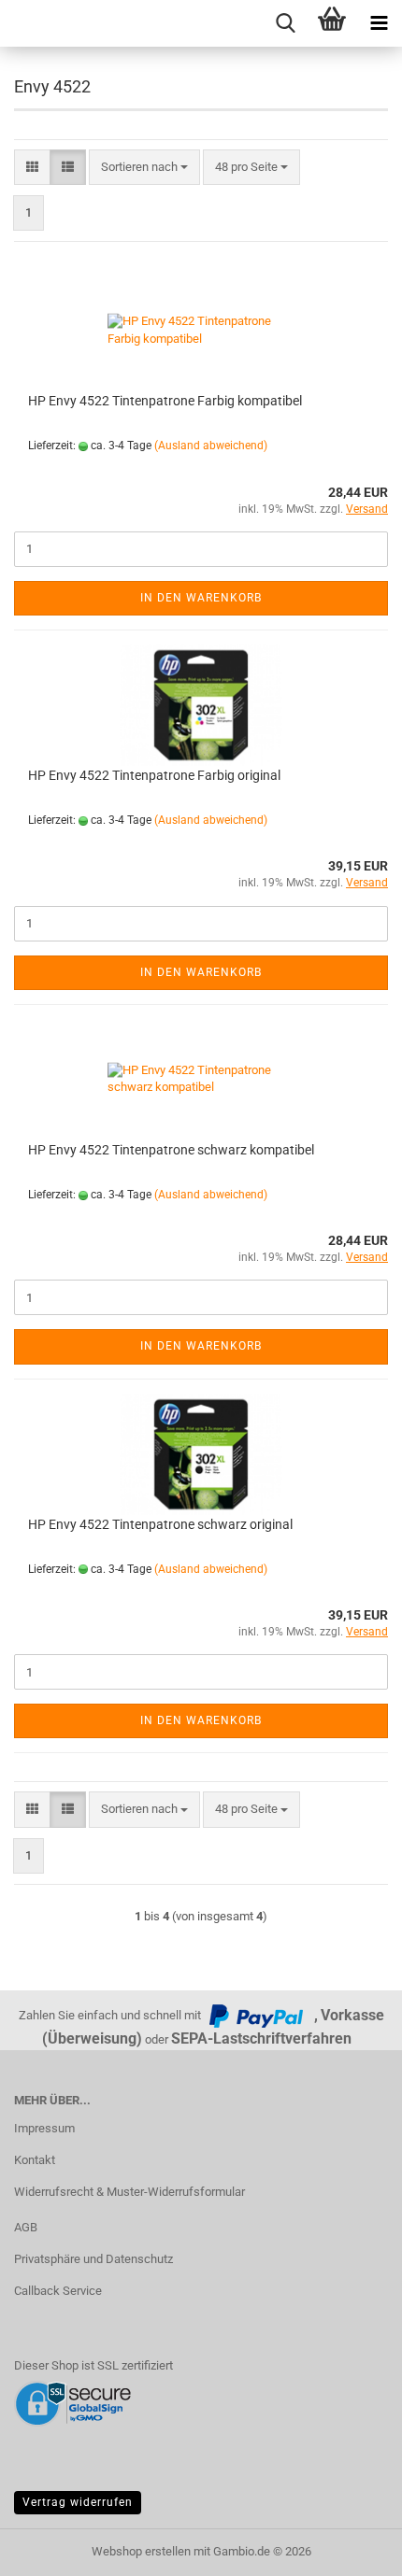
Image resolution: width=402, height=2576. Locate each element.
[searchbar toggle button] (285, 23)
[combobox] (144, 168)
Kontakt (35, 2160)
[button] (32, 168)
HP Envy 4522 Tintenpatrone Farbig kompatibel (165, 401)
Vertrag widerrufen (78, 2502)
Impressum (44, 2128)
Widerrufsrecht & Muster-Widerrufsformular (129, 2192)
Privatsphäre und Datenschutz (93, 2259)
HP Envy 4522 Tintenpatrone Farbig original (154, 775)
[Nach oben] (351, 2548)
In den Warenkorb (201, 598)
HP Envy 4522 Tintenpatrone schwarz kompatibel (171, 1150)
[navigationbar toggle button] (379, 23)
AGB (26, 2227)
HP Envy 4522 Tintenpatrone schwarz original (160, 1524)
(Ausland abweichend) (211, 446)
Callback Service (58, 2291)
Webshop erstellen (141, 2551)
